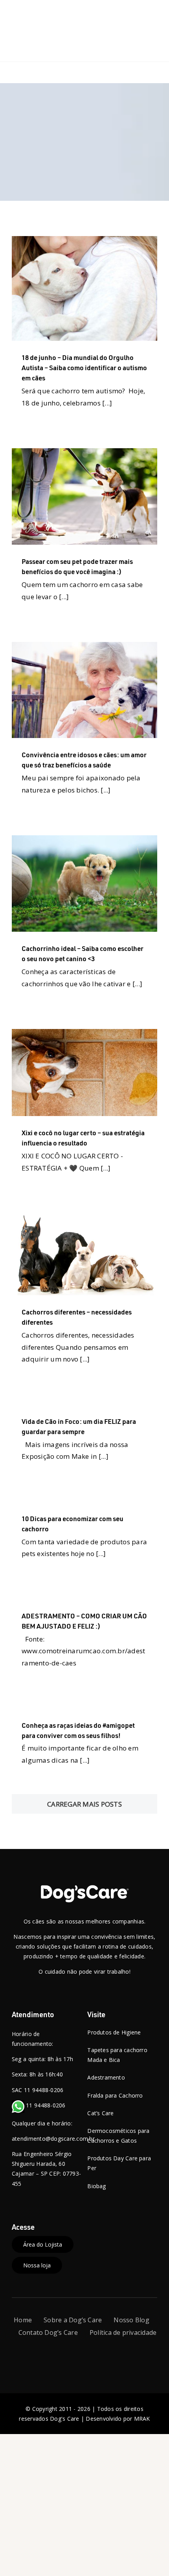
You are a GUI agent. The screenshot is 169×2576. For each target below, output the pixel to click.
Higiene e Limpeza (89, 513)
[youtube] (91, 2354)
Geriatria (80, 314)
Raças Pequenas (114, 531)
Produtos (112, 522)
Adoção (39, 295)
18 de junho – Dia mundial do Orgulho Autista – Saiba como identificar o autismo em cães (84, 367)
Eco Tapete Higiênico (94, 688)
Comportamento (53, 305)
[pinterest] (105, 2354)
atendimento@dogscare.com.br (53, 2139)
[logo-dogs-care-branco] (84, 1888)
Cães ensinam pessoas (80, 295)
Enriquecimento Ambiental (58, 494)
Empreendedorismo (79, 1080)
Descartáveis (91, 1071)
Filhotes (57, 314)
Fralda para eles (57, 504)
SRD (117, 314)
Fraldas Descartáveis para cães (105, 697)
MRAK (142, 2419)
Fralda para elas (44, 697)
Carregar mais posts (84, 1804)
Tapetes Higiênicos (121, 540)
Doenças (86, 305)
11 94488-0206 (45, 2105)
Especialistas (122, 1080)
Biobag (135, 467)
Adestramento (41, 467)
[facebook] (63, 2354)
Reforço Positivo (44, 540)
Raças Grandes (43, 1098)
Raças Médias (74, 531)
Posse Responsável (73, 522)
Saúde (101, 314)
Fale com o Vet (117, 305)
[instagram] (78, 2354)
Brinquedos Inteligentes (94, 1247)
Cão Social (124, 295)
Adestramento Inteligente (93, 467)
